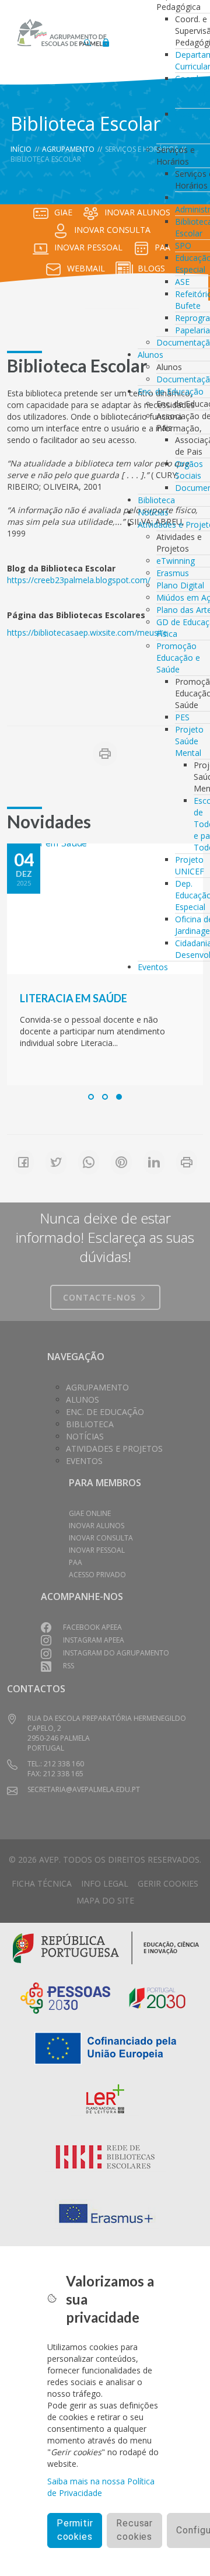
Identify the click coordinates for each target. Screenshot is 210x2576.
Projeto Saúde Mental (189, 741)
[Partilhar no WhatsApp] (89, 1162)
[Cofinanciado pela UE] (105, 2047)
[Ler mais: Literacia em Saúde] (105, 909)
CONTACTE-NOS (101, 1297)
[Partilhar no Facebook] (23, 1162)
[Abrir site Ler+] (105, 2101)
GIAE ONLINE (90, 1513)
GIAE (63, 212)
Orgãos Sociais (189, 470)
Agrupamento (68, 149)
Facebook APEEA (92, 1627)
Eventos (153, 967)
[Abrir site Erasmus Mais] (105, 2214)
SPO (183, 245)
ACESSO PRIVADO (97, 1575)
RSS (69, 1666)
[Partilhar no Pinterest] (121, 1162)
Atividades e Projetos (114, 1449)
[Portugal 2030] (157, 1997)
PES (182, 717)
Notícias (153, 512)
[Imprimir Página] (105, 754)
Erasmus (173, 573)
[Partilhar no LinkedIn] (154, 1162)
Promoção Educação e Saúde (178, 658)
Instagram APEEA (94, 1640)
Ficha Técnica (42, 1883)
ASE (182, 282)
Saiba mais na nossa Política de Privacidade (101, 2487)
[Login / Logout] (106, 39)
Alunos (150, 355)
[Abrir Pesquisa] (87, 39)
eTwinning (176, 561)
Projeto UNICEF (190, 865)
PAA (76, 1562)
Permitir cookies (75, 2530)
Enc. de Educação (171, 391)
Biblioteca (156, 500)
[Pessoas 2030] (65, 1997)
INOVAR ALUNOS (97, 1526)
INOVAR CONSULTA (112, 230)
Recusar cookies (134, 2530)
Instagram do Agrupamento (116, 1653)
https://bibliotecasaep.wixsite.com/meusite (87, 632)
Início (21, 149)
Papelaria (192, 330)
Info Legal (105, 1883)
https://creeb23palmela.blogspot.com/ (79, 580)
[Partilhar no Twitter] (56, 1162)
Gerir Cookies (168, 1883)
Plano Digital (180, 585)
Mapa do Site (105, 1900)
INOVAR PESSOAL (88, 247)
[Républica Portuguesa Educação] (106, 1946)
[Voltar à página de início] (62, 33)
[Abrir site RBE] (105, 2157)
